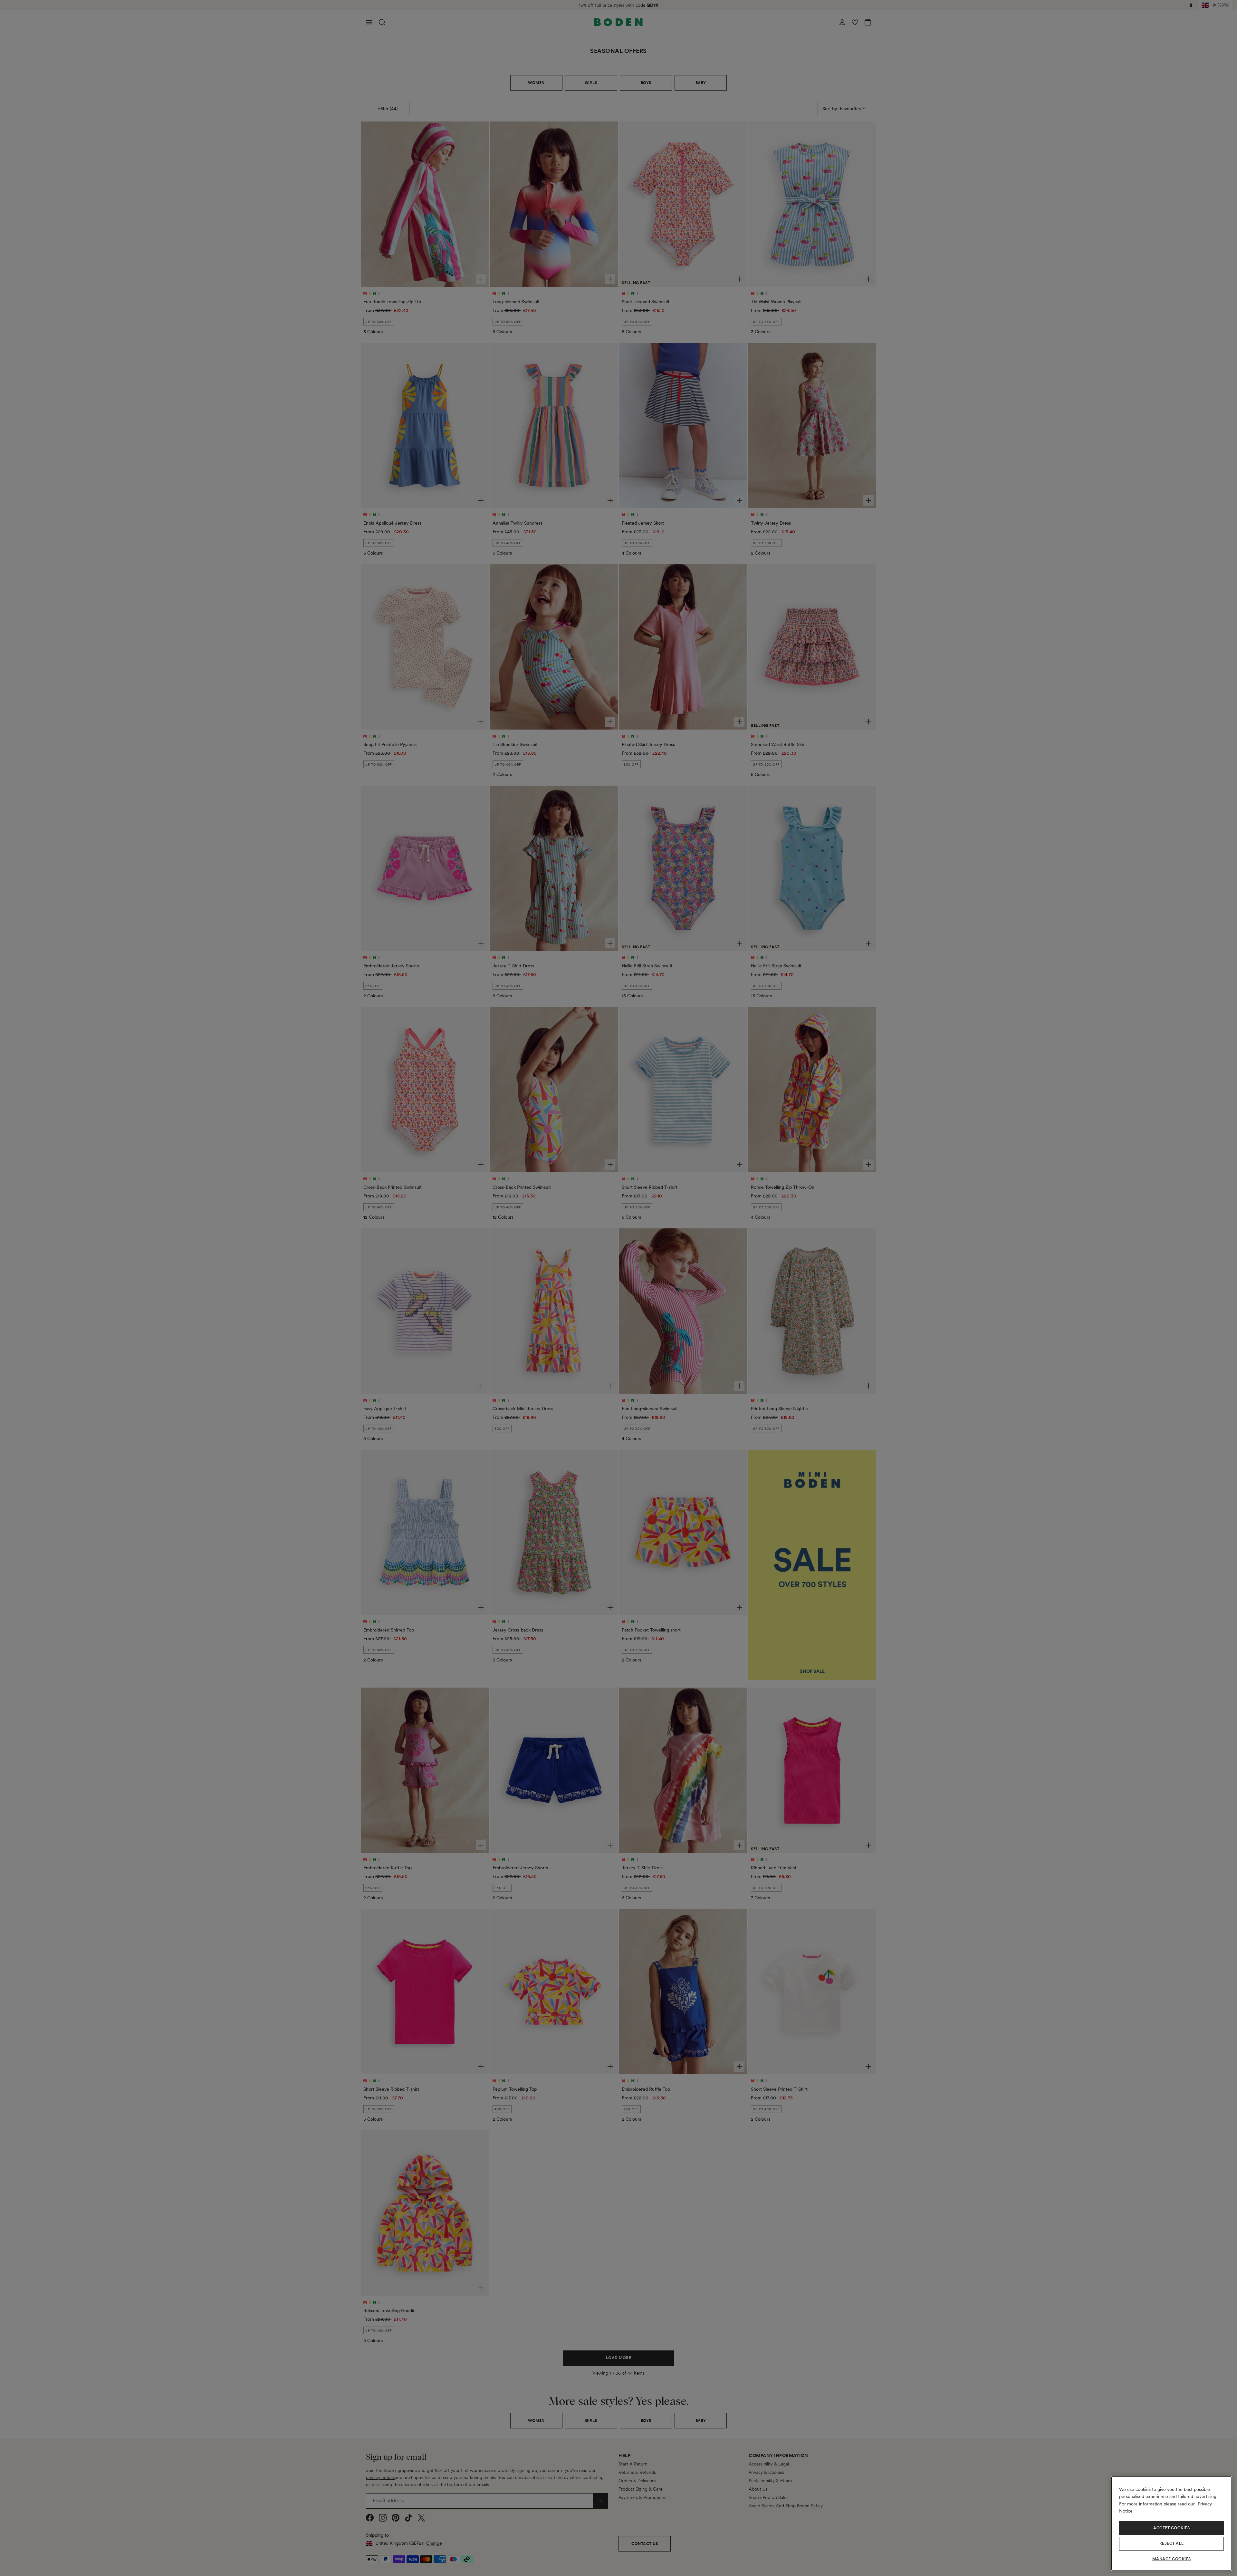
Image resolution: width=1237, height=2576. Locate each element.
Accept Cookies (1171, 2528)
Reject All (1172, 2543)
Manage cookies (1172, 2559)
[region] (1171, 2523)
